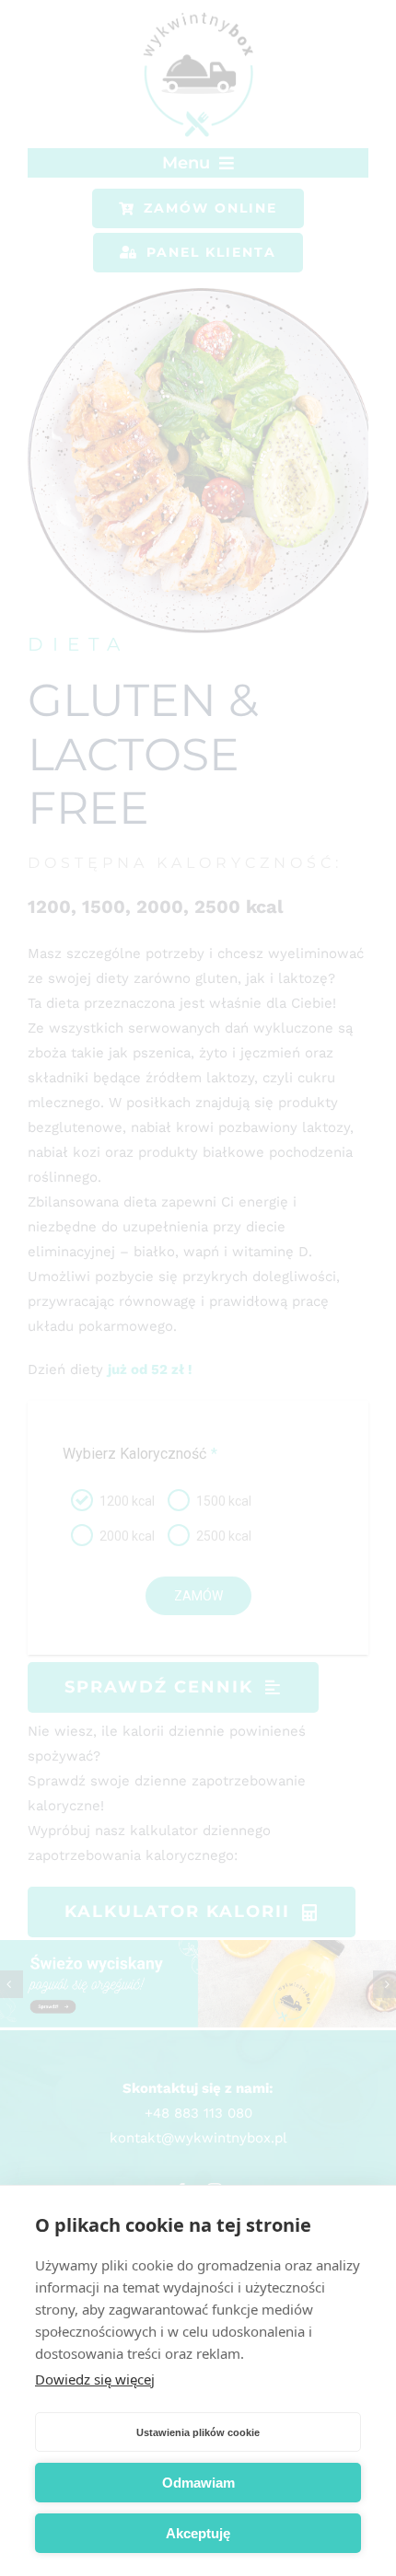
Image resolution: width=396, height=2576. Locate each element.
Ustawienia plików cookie (198, 2432)
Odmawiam (198, 2483)
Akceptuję (198, 2533)
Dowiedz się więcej (95, 2379)
